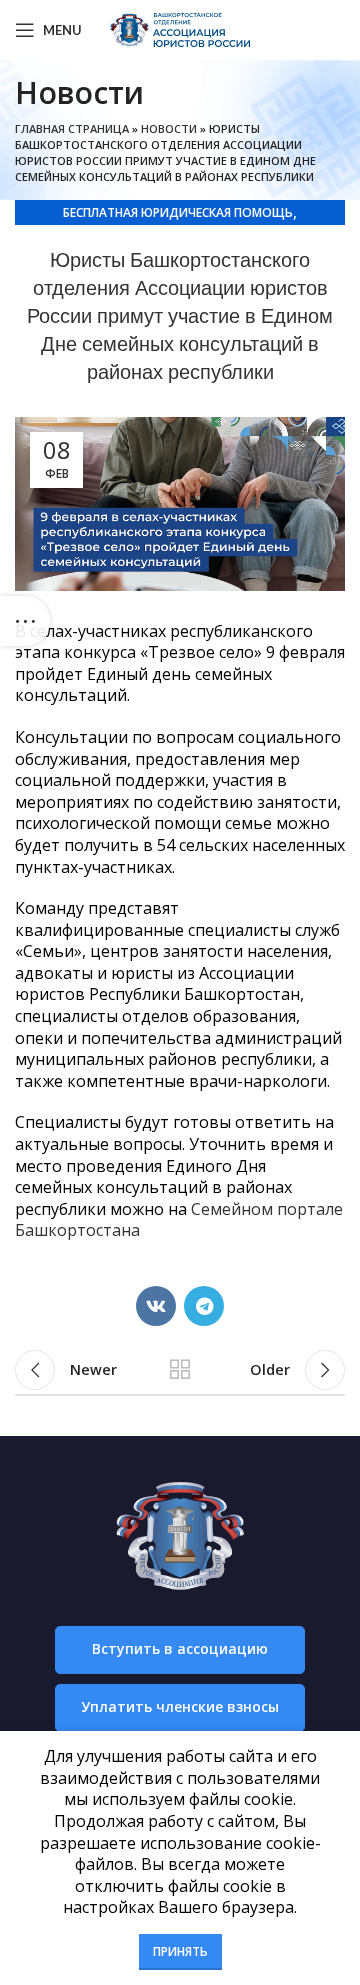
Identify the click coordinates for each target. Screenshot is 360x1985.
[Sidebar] (25, 621)
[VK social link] (156, 1306)
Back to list (180, 1370)
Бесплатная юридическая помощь (178, 212)
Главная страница (72, 128)
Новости (169, 128)
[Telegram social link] (204, 1306)
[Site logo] (180, 28)
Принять (180, 1951)
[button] (180, 1650)
